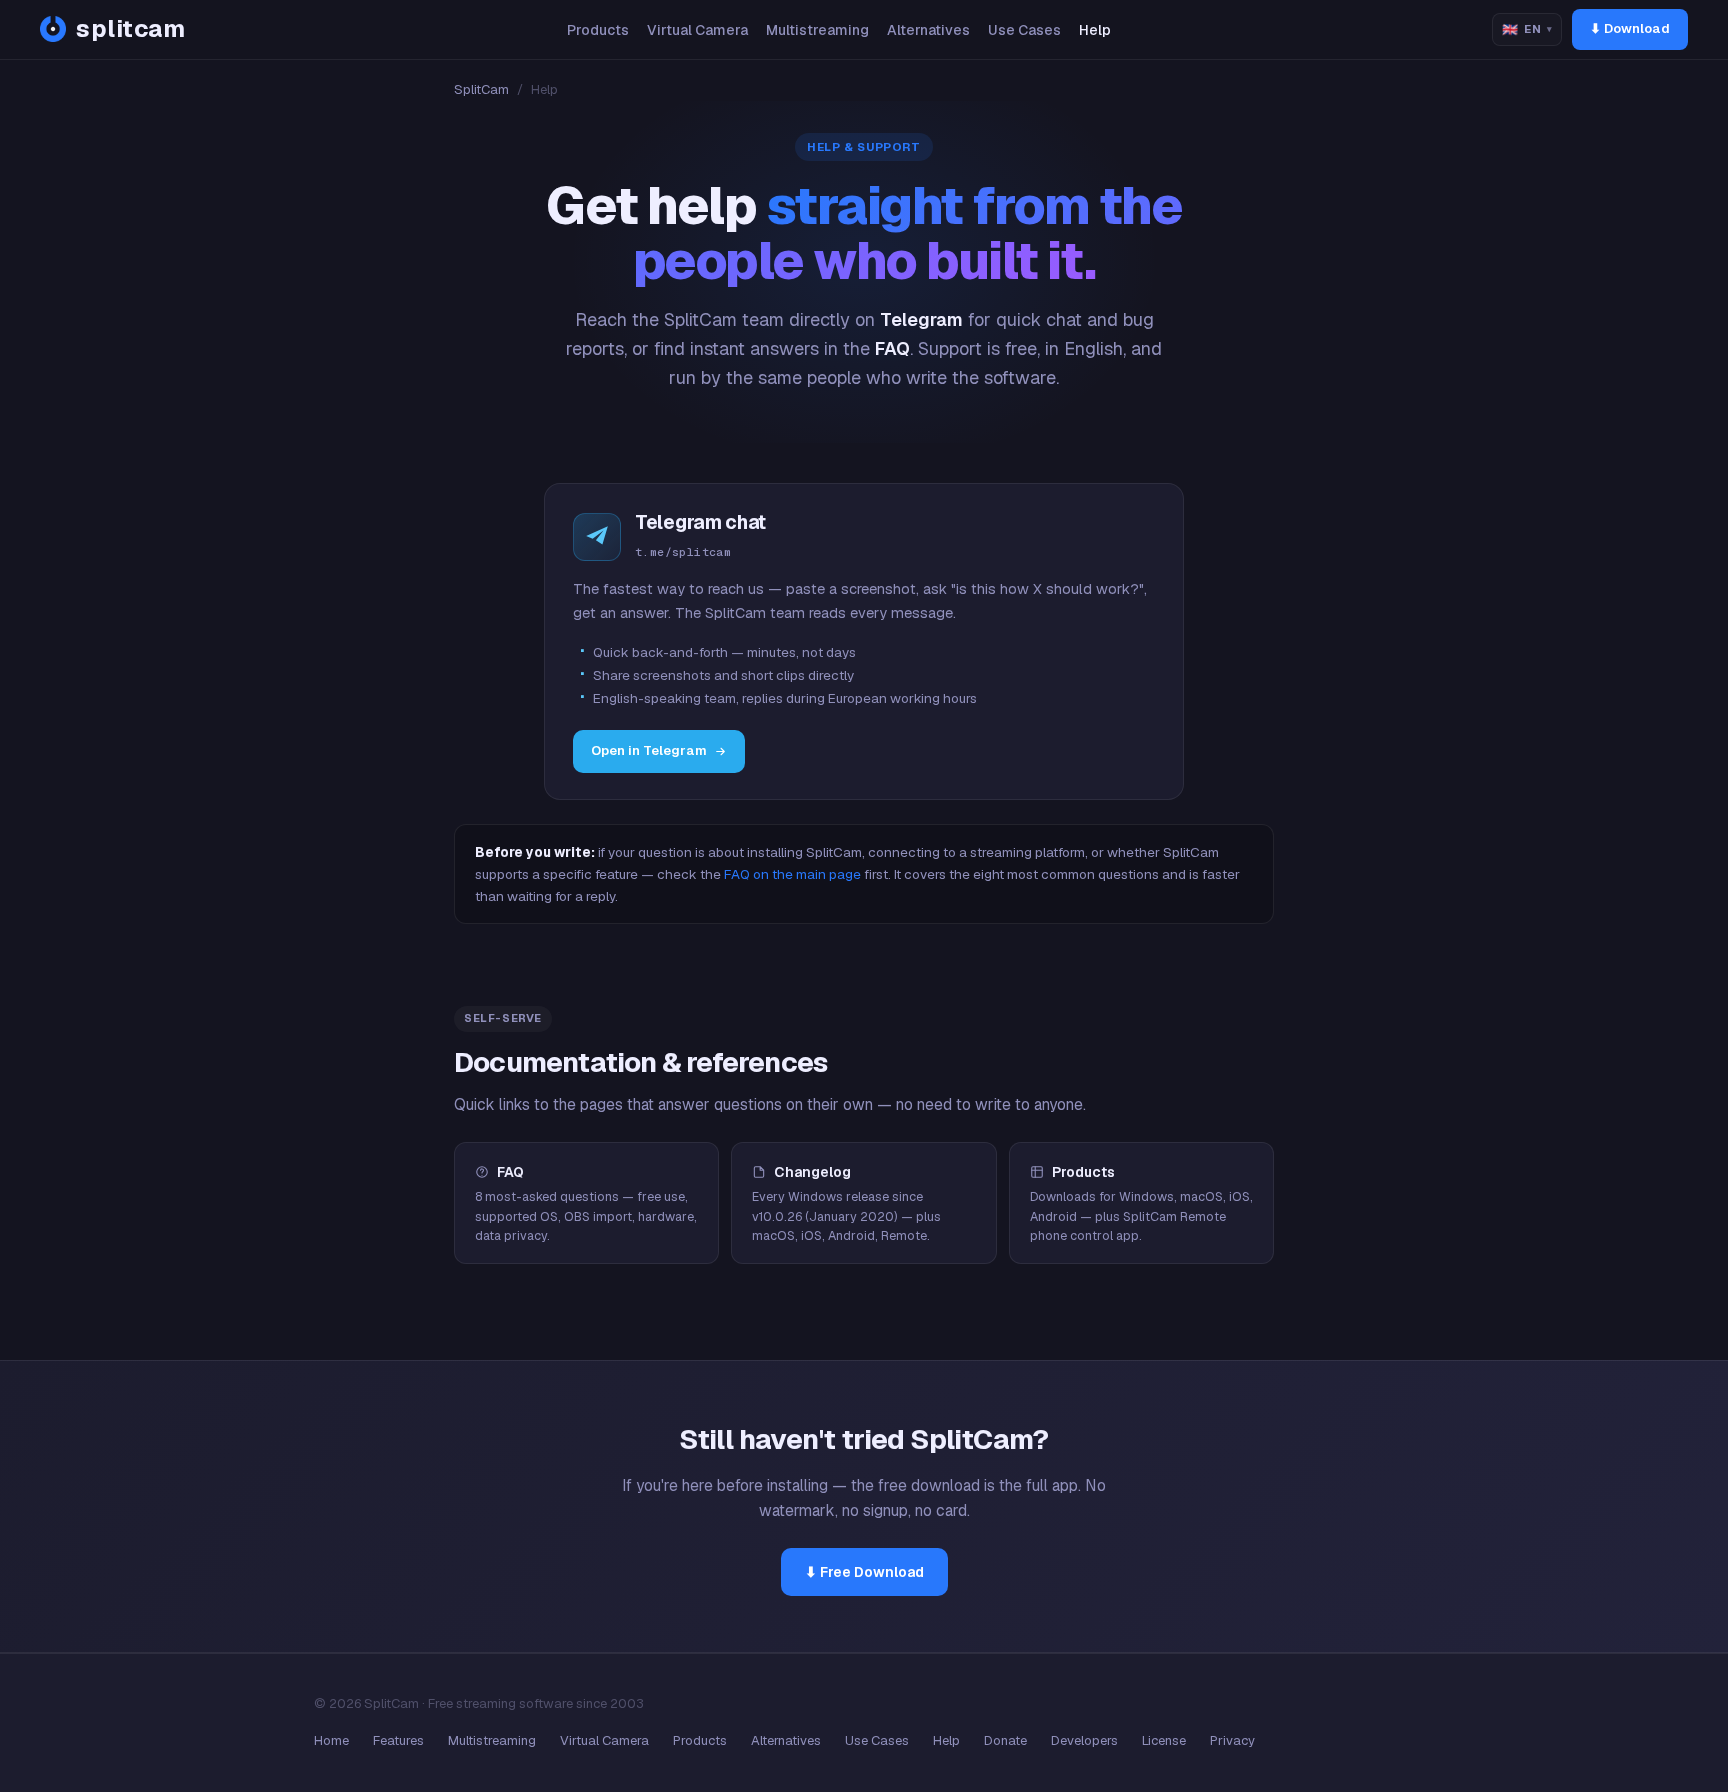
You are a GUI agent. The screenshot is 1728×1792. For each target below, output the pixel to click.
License (1164, 1740)
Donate (1005, 1740)
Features (398, 1740)
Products (598, 30)
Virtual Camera (697, 30)
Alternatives (928, 30)
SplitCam (481, 89)
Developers (1084, 1740)
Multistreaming (817, 30)
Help (1095, 30)
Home (331, 1740)
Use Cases (1024, 30)
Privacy (1232, 1740)
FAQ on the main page (792, 874)
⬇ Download (1630, 28)
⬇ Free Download (864, 1572)
